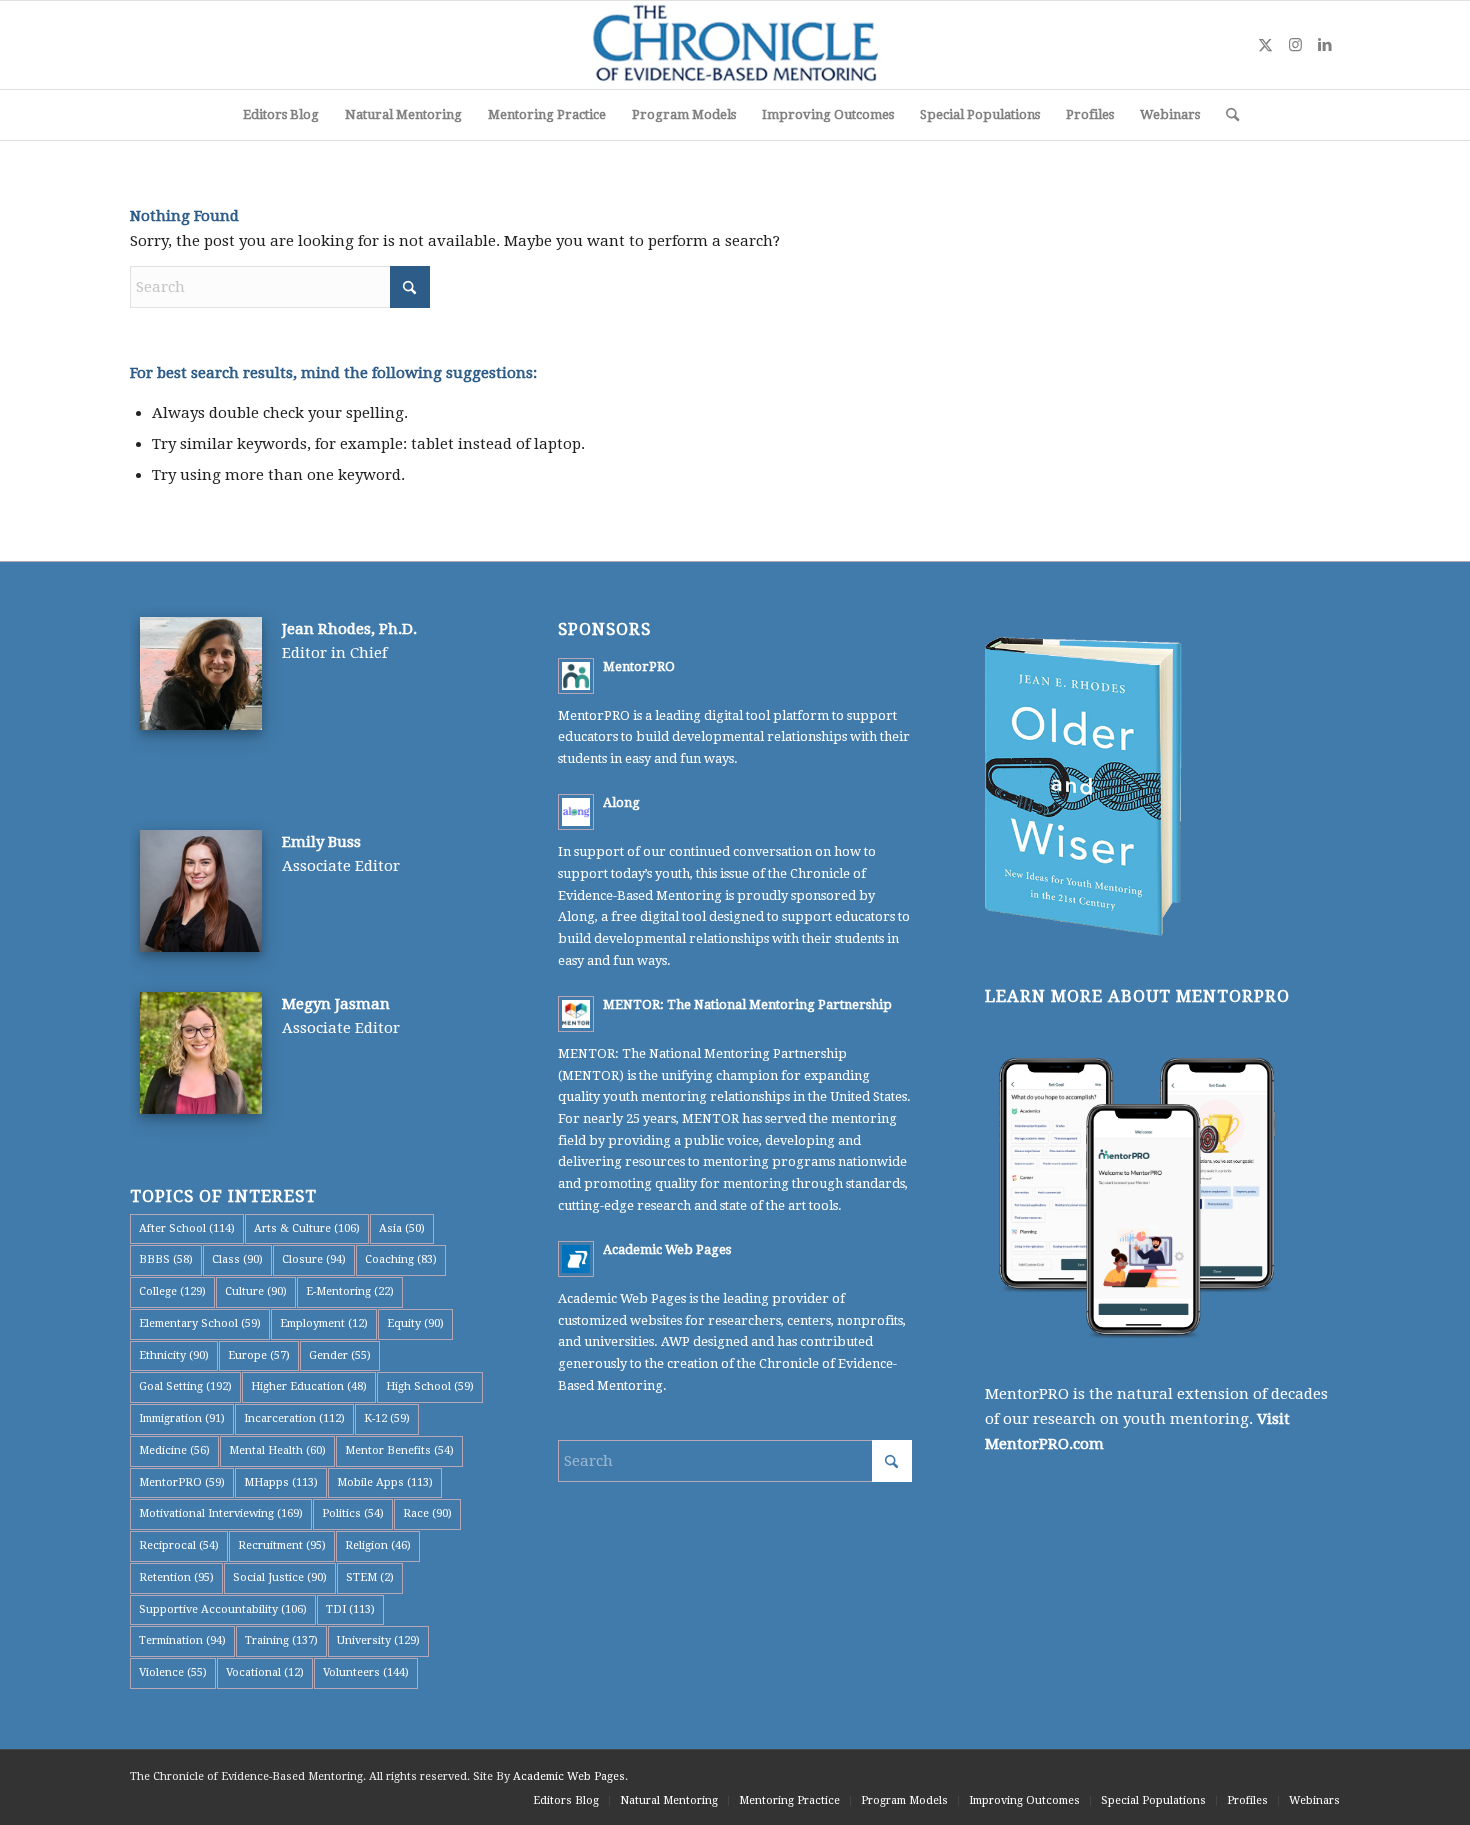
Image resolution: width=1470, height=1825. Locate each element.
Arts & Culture (307, 1228)
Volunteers (366, 1672)
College (172, 1291)
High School (430, 1386)
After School (187, 1228)
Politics (353, 1513)
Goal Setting (185, 1386)
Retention (176, 1577)
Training (281, 1640)
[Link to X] (1265, 45)
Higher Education (309, 1386)
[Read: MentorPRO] (576, 676)
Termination (182, 1640)
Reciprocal (179, 1545)
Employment (324, 1323)
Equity (415, 1323)
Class (237, 1259)
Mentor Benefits (399, 1450)
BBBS (166, 1259)
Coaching (401, 1259)
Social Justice (280, 1577)
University (378, 1640)
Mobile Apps (385, 1482)
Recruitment (282, 1545)
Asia (402, 1228)
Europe (259, 1355)
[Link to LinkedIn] (1325, 45)
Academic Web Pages (667, 1249)
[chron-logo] (735, 45)
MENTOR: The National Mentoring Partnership (747, 1004)
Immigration (182, 1418)
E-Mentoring (350, 1291)
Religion (378, 1545)
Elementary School (200, 1323)
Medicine (174, 1450)
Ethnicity (174, 1355)
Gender (340, 1355)
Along (621, 802)
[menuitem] (281, 115)
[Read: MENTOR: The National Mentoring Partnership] (576, 1014)
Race (427, 1513)
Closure (314, 1259)
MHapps (281, 1482)
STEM (370, 1577)
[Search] (1226, 115)
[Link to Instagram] (1295, 45)
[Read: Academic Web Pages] (576, 1259)
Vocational (265, 1672)
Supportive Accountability (223, 1609)
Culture (256, 1291)
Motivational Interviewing (221, 1513)
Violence (173, 1672)
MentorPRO (182, 1482)
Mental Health (277, 1450)
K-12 (387, 1418)
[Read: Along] (576, 812)
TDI (350, 1609)
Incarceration (294, 1418)
